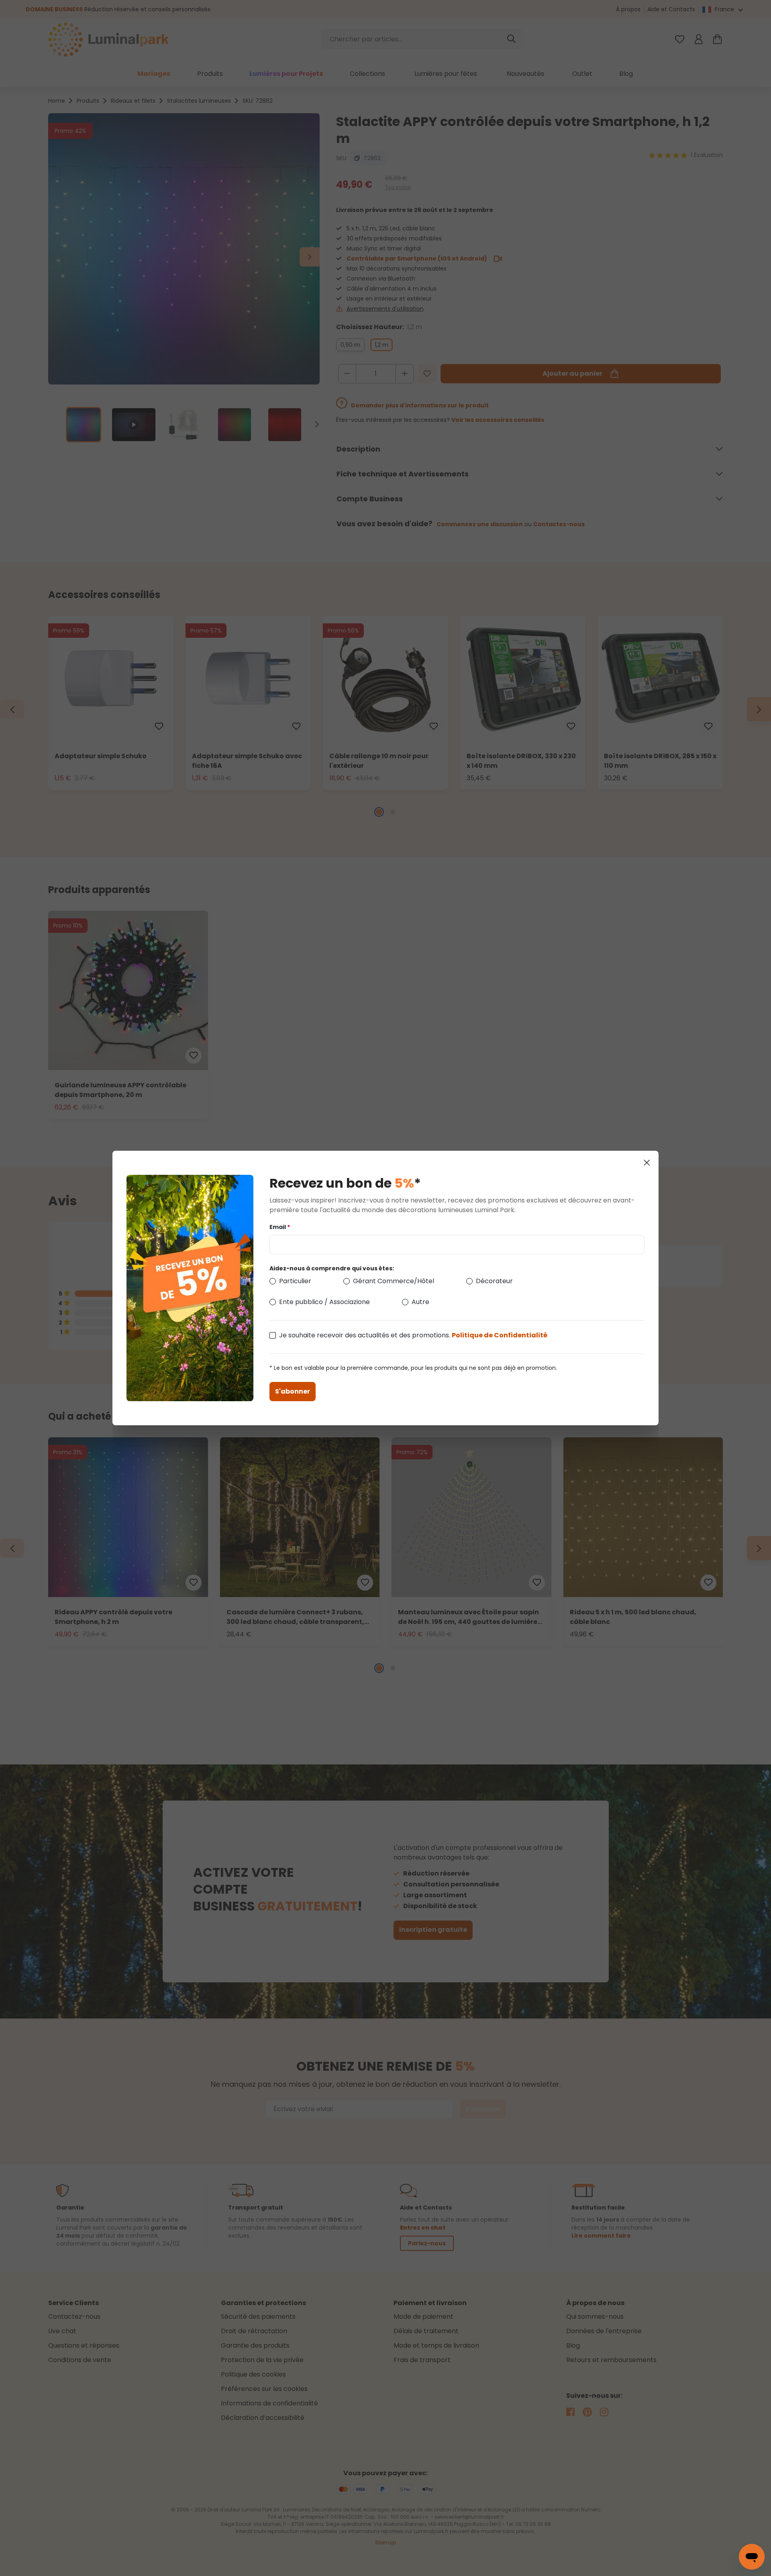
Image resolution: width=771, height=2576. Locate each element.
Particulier (295, 1281)
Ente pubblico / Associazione (324, 1302)
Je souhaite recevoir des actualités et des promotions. (413, 1335)
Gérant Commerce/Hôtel (394, 1281)
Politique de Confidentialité (500, 1335)
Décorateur (494, 1281)
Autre (420, 1302)
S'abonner (293, 1391)
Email (280, 1227)
